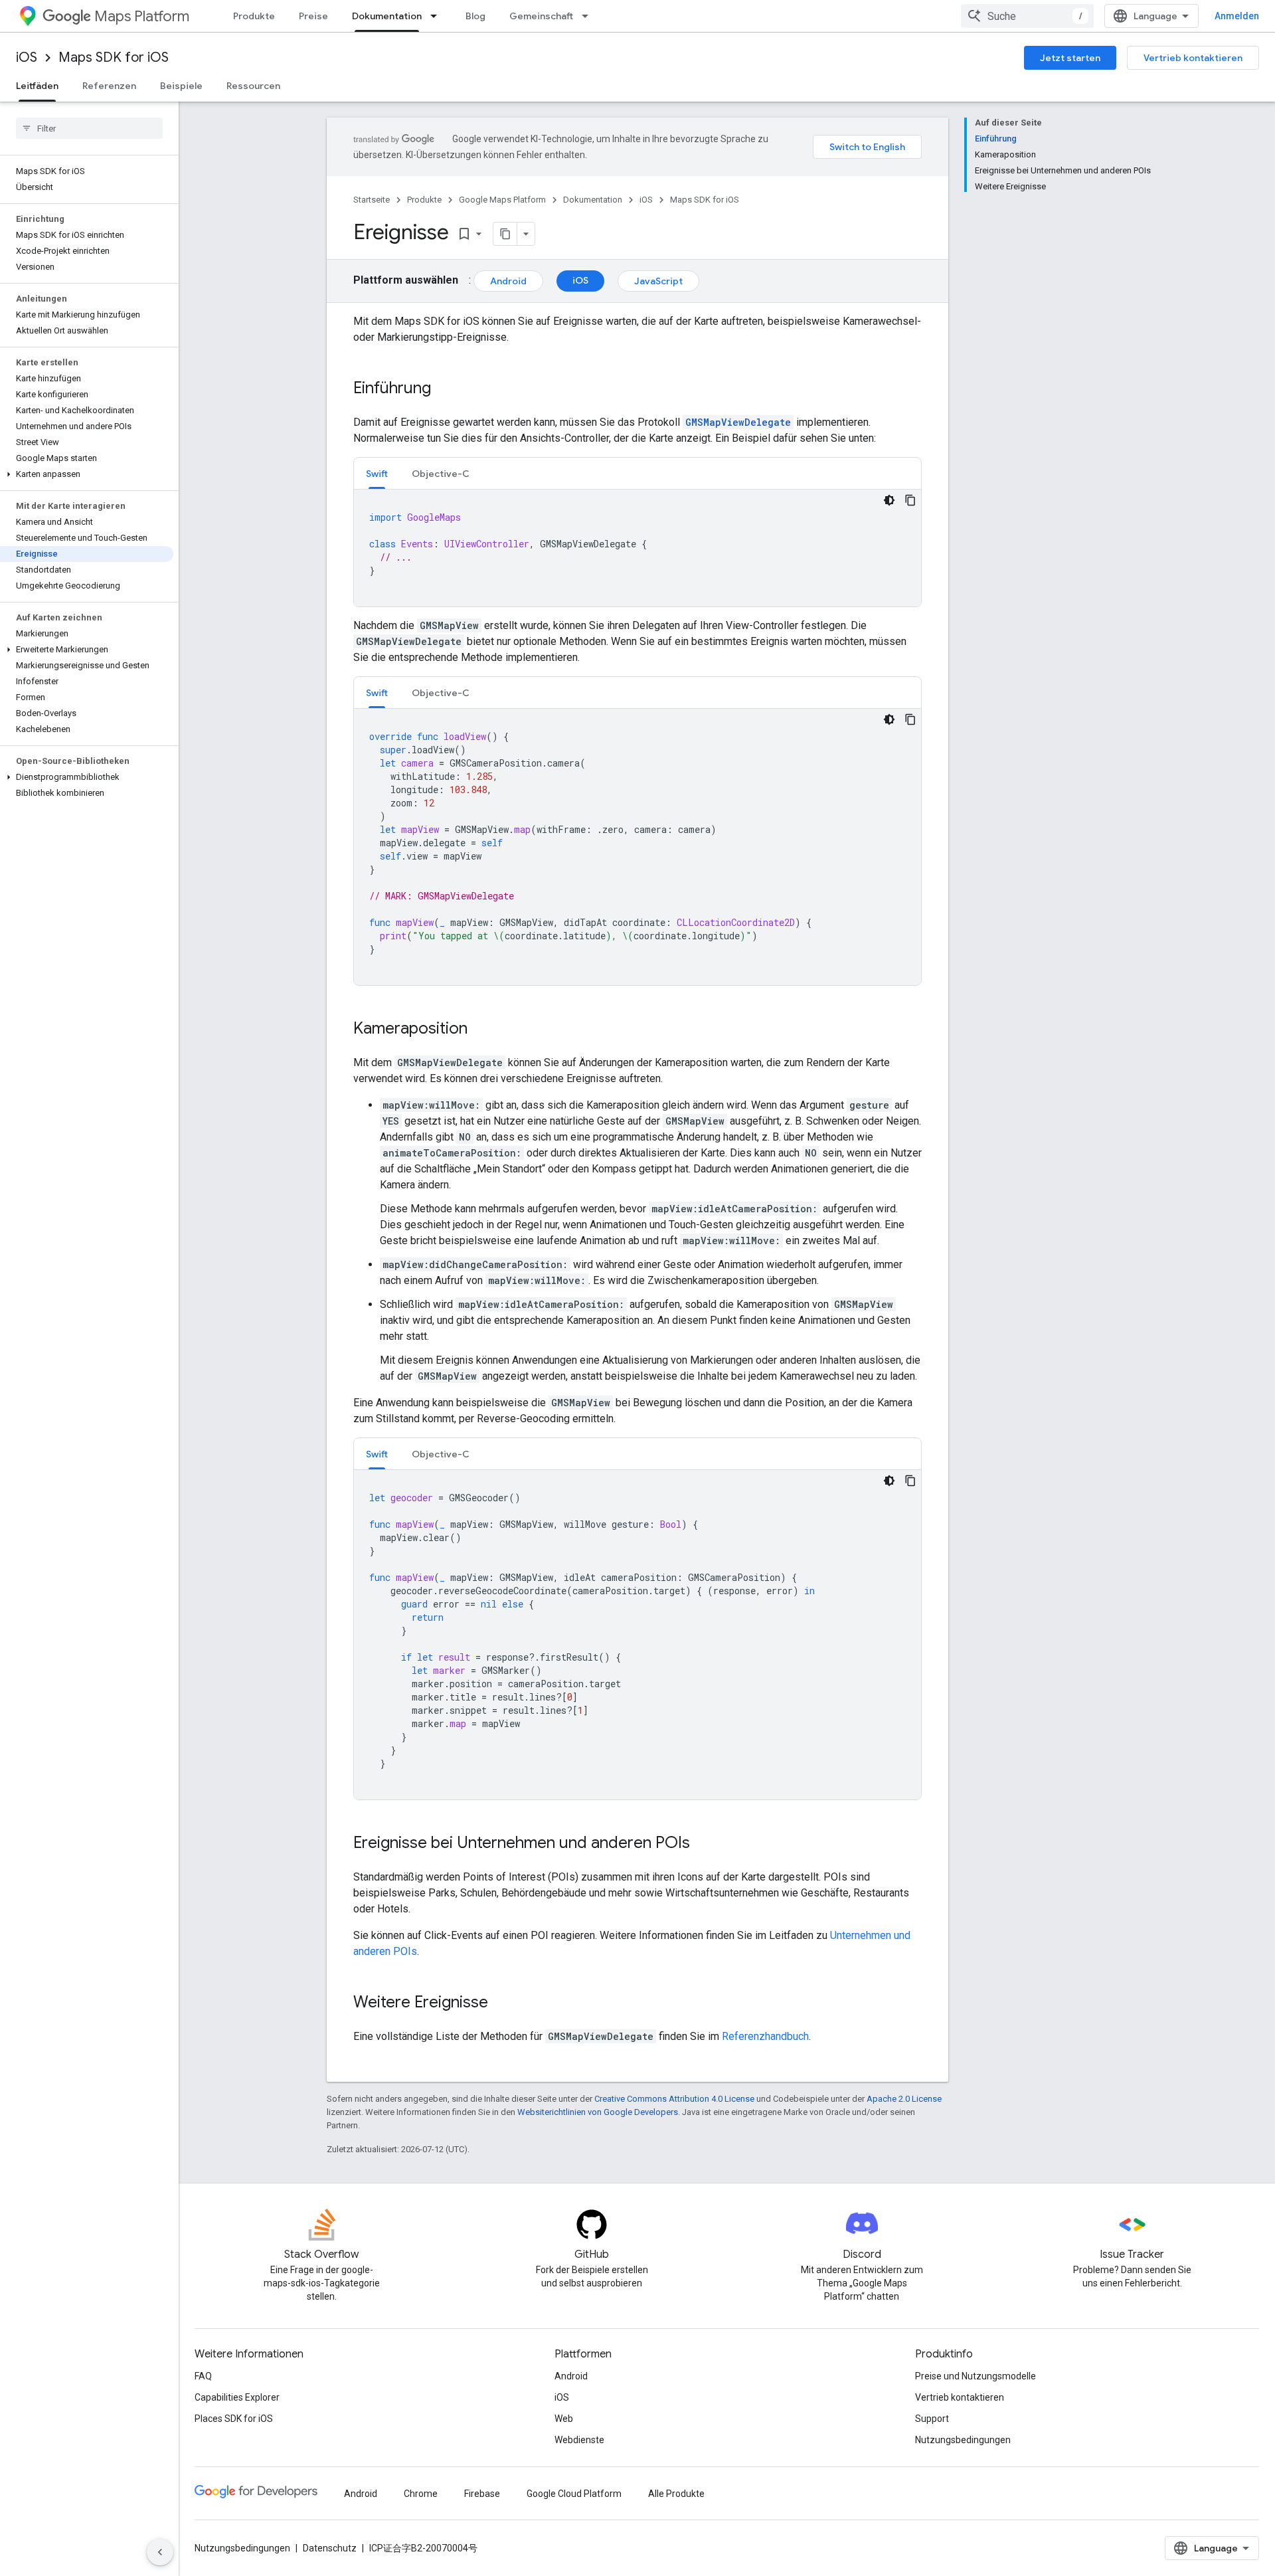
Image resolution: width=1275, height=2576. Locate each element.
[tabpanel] (637, 548)
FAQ (203, 2376)
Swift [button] (377, 474)
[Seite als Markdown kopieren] (505, 234)
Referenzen (109, 86)
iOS (27, 57)
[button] (87, 474)
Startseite (372, 200)
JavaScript (658, 281)
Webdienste (579, 2440)
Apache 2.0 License (904, 2099)
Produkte (254, 16)
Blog (475, 16)
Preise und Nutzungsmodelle (976, 2376)
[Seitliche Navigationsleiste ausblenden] (160, 2552)
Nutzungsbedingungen (963, 2440)
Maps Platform (142, 16)
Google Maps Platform (502, 200)
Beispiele (181, 86)
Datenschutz (330, 2548)
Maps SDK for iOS (114, 57)
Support (932, 2419)
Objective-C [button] (441, 474)
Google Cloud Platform (574, 2494)
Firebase (482, 2494)
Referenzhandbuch (765, 2036)
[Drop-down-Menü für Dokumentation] (438, 16)
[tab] (377, 473)
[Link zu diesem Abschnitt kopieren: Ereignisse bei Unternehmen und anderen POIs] (703, 1844)
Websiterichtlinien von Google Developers (598, 2112)
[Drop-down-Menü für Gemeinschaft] (589, 16)
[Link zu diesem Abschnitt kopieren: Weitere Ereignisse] (501, 2003)
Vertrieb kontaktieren (1193, 58)
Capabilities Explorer (237, 2397)
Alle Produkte (676, 2494)
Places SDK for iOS (234, 2419)
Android (508, 281)
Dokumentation (387, 16)
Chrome (421, 2494)
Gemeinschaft (541, 16)
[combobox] (1027, 16)
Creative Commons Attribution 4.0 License (674, 2099)
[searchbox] (89, 128)
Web (564, 2419)
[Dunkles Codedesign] (889, 500)
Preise (313, 16)
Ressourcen (253, 86)
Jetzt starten (1070, 58)
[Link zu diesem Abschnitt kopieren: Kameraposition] (481, 1030)
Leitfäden (37, 86)
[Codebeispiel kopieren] (910, 500)
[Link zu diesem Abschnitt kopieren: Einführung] (444, 389)
